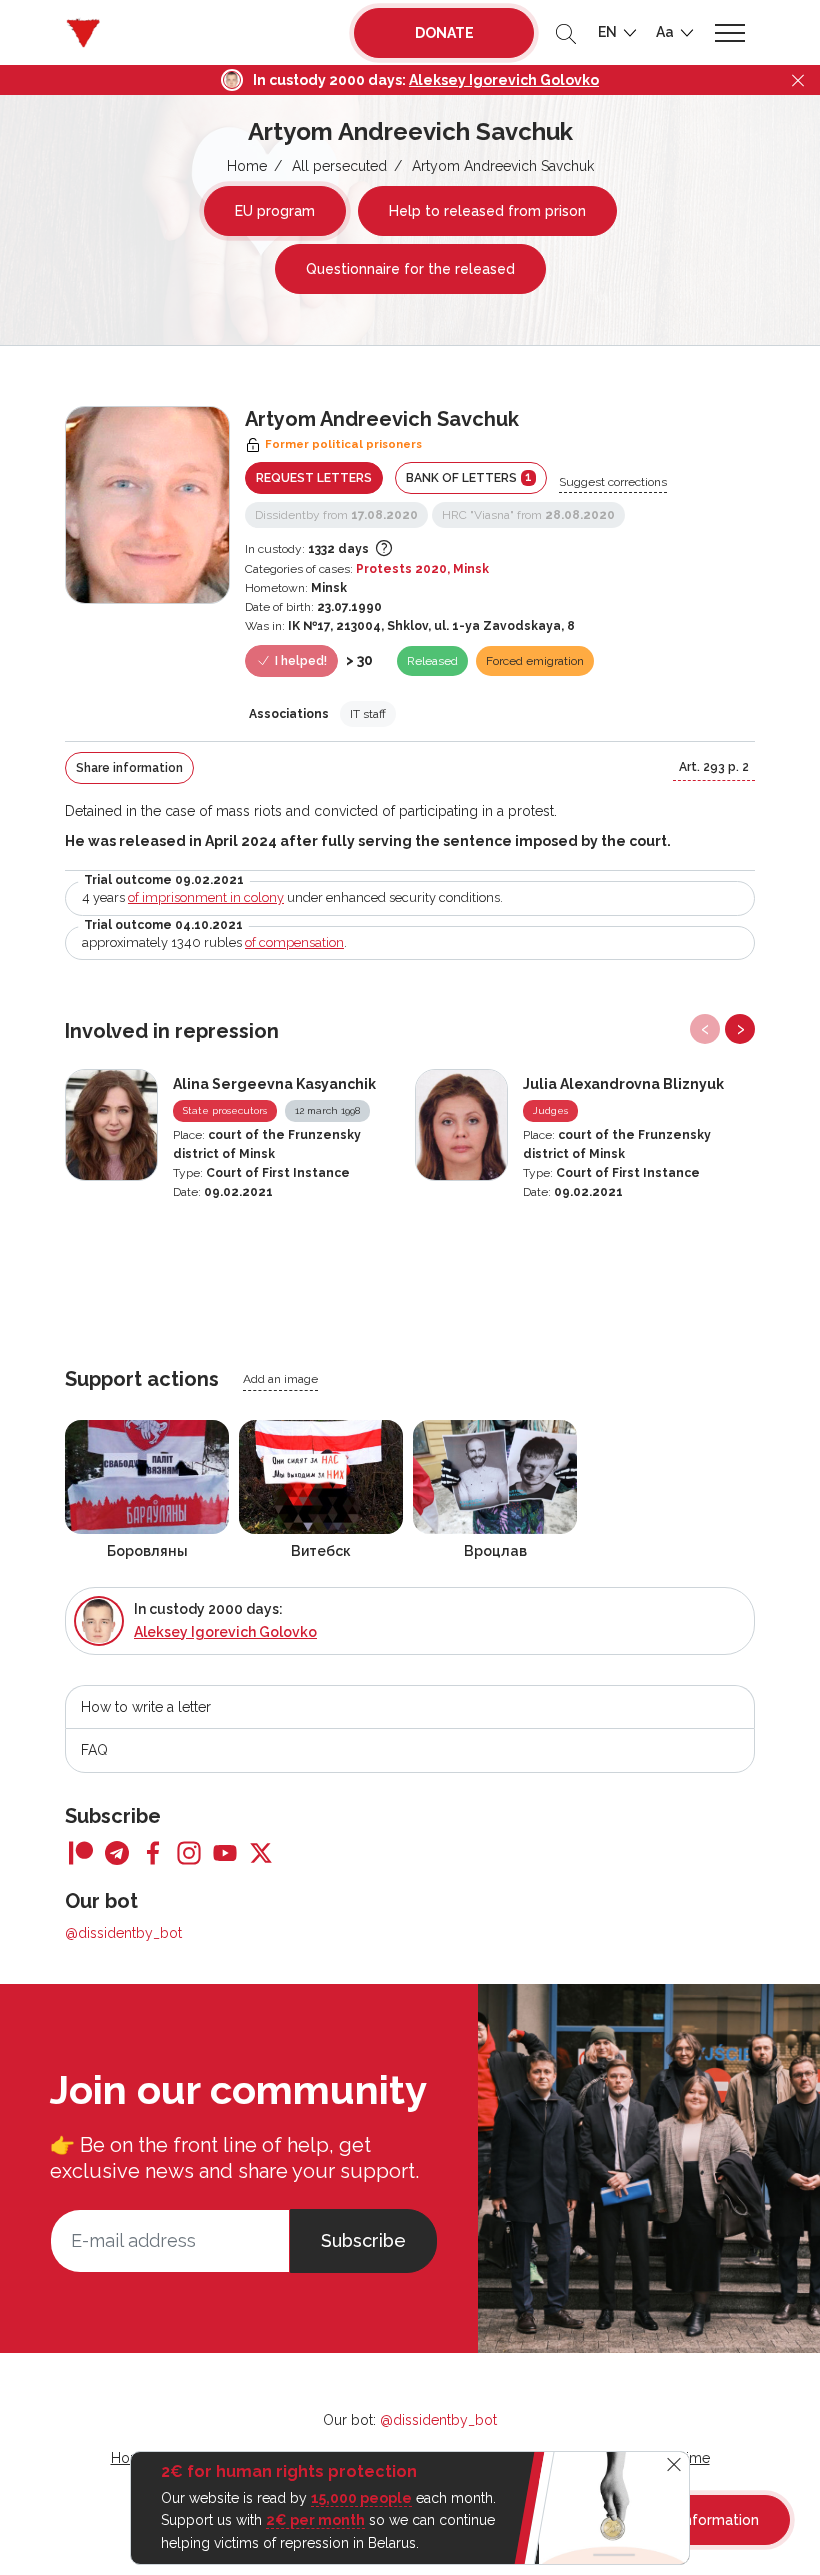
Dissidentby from (336, 515)
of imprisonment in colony (206, 897)
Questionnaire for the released (410, 269)
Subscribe (363, 2240)
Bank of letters (469, 477)
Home (247, 166)
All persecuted (339, 166)
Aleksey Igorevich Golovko (504, 80)
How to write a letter (146, 1707)
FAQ (94, 1750)
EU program (275, 211)
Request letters (314, 478)
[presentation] (705, 1029)
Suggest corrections (613, 482)
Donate (444, 33)
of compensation (294, 942)
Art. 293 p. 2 (714, 767)
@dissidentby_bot (123, 1933)
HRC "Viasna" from (528, 515)
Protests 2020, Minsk (422, 569)
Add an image (280, 1379)
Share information (129, 768)
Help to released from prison (487, 211)
